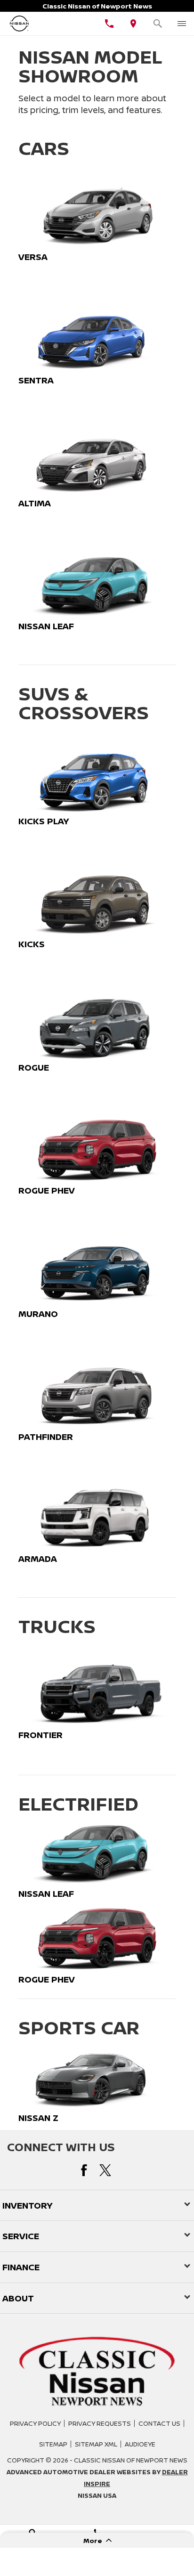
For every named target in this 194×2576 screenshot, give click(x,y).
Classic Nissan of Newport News (131, 2460)
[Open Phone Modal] (109, 24)
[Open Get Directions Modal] (134, 24)
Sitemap (53, 2444)
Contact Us (159, 2423)
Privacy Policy (35, 2423)
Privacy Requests (100, 2423)
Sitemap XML (96, 2444)
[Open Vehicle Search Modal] (158, 24)
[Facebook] (84, 2170)
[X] (105, 2170)
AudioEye (140, 2444)
